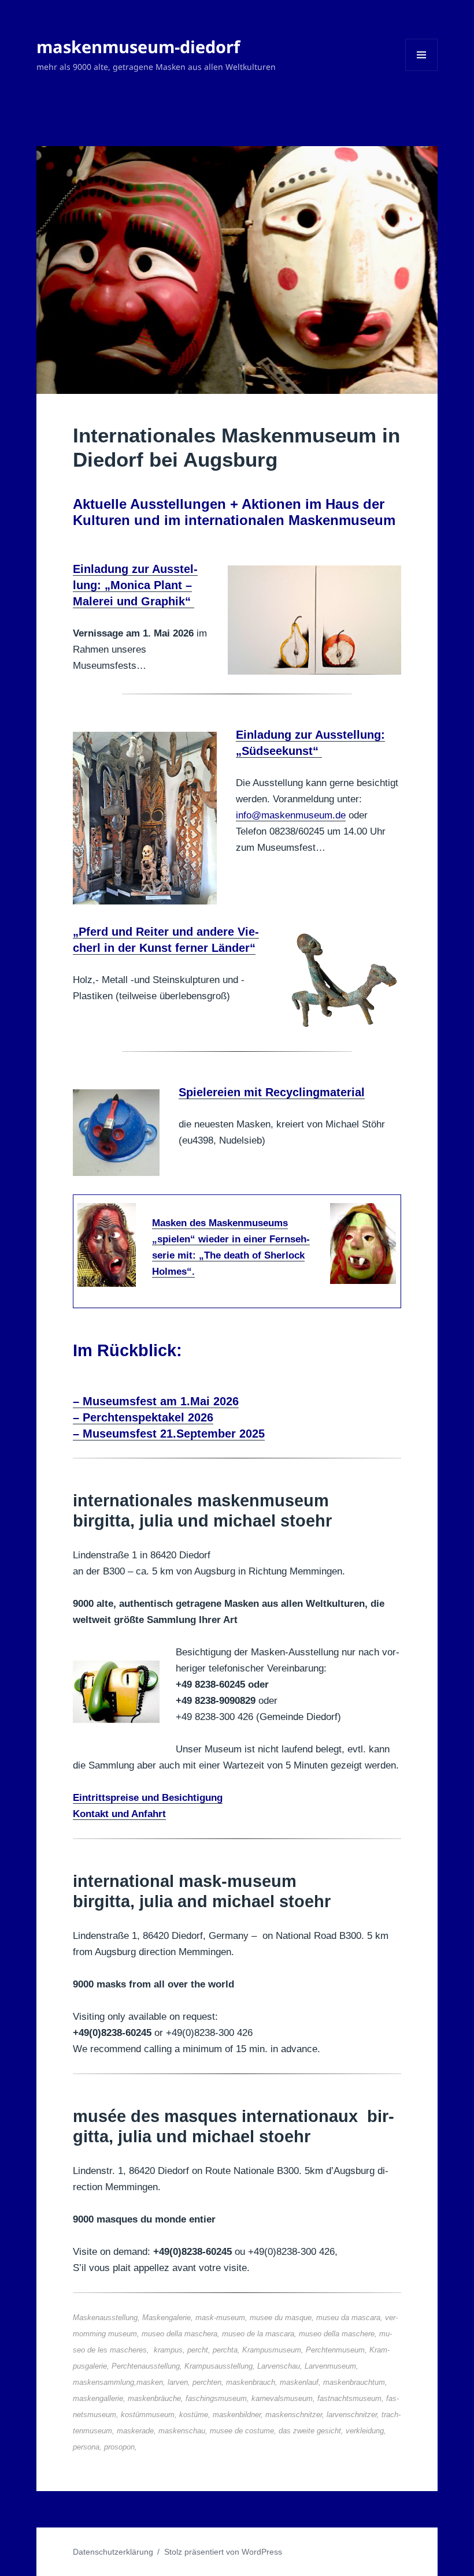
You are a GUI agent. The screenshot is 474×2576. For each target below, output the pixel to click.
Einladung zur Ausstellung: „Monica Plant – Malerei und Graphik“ (135, 585)
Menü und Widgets (422, 71)
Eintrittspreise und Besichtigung (148, 1798)
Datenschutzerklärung (113, 2552)
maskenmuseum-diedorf (138, 46)
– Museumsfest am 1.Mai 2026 (156, 1401)
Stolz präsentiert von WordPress (223, 2552)
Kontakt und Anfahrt (119, 1814)
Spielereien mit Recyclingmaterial (272, 1092)
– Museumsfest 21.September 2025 (169, 1434)
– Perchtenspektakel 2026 (143, 1417)
